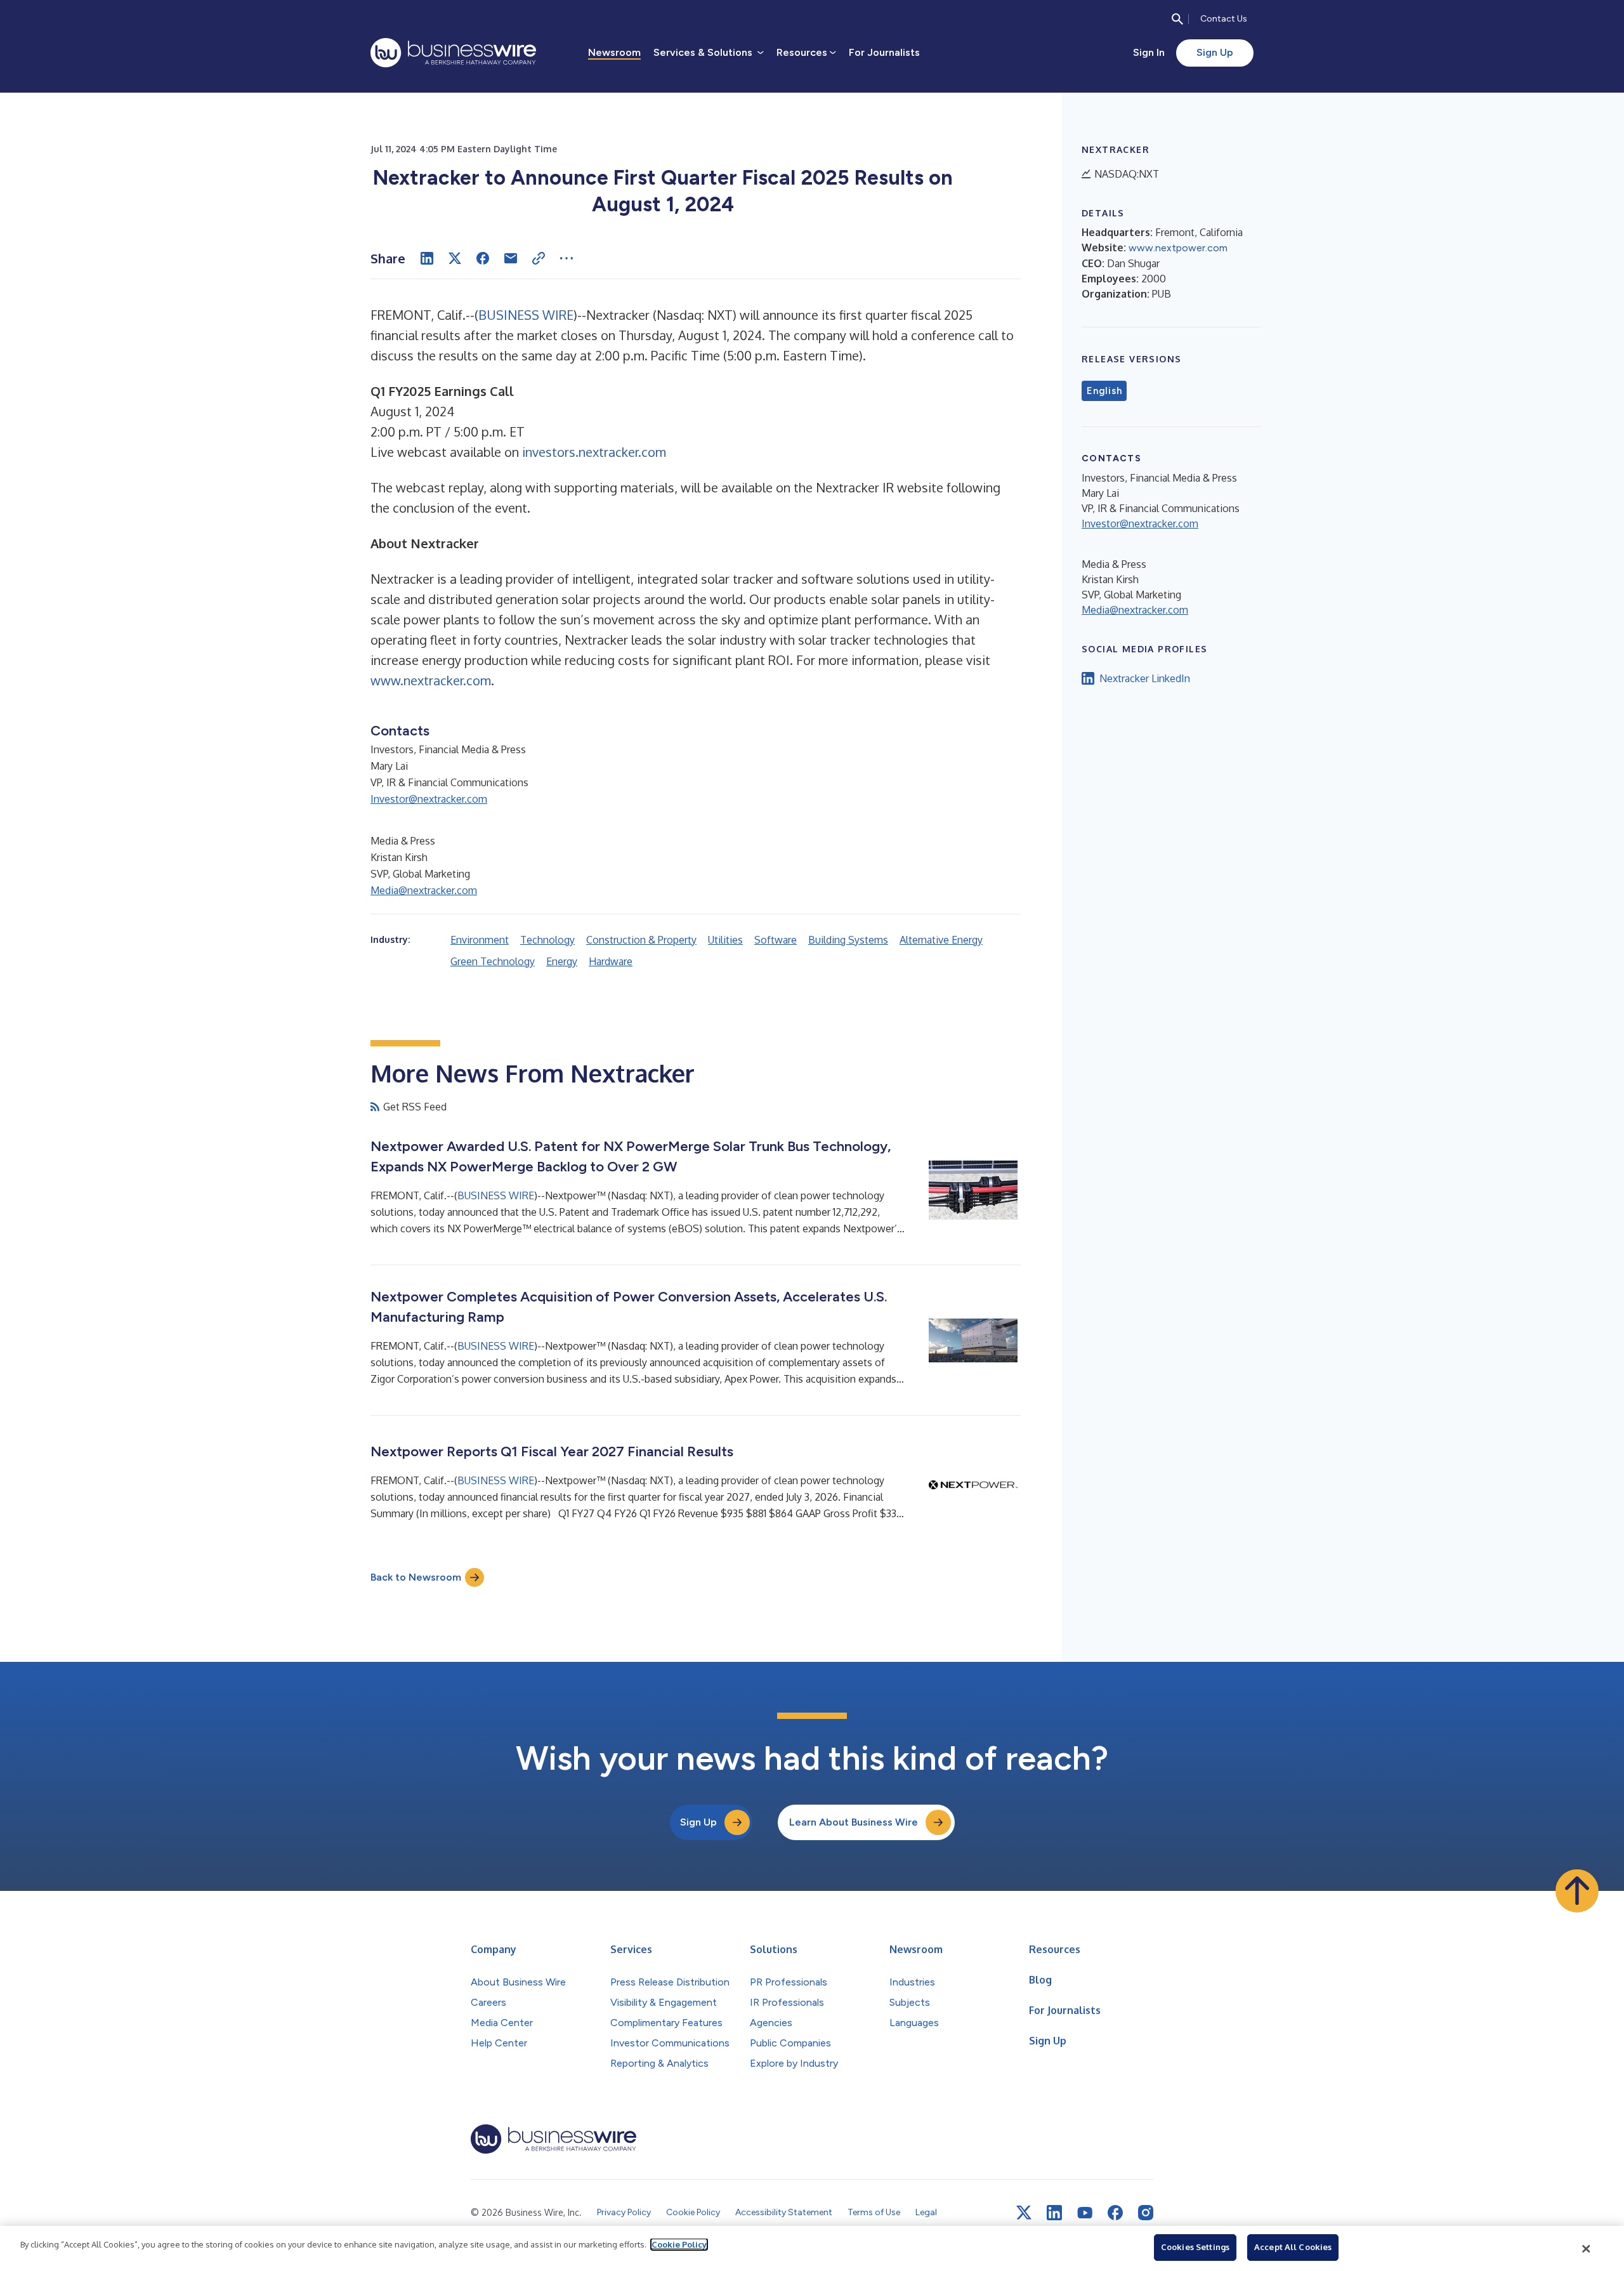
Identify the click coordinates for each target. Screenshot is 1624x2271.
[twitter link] (1024, 2213)
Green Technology (493, 961)
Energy (562, 961)
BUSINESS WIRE (526, 315)
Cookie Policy (679, 2244)
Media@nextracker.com (424, 890)
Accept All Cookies (1293, 2247)
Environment (480, 940)
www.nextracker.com (431, 680)
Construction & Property (641, 940)
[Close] (1587, 2249)
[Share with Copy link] (539, 258)
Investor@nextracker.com (429, 799)
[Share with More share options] (566, 258)
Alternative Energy (941, 940)
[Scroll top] (1577, 1891)
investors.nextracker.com (594, 452)
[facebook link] (1115, 2213)
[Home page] (453, 53)
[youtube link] (1085, 2213)
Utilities (725, 940)
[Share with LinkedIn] (427, 258)
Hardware (611, 961)
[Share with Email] (511, 258)
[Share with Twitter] (455, 258)
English (1104, 391)
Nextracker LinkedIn (1145, 678)
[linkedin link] (1054, 2213)
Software (776, 940)
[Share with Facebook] (483, 258)
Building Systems (848, 940)
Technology (547, 940)
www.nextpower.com (1178, 248)
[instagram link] (1146, 2213)
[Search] (1177, 19)
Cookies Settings (1195, 2247)
